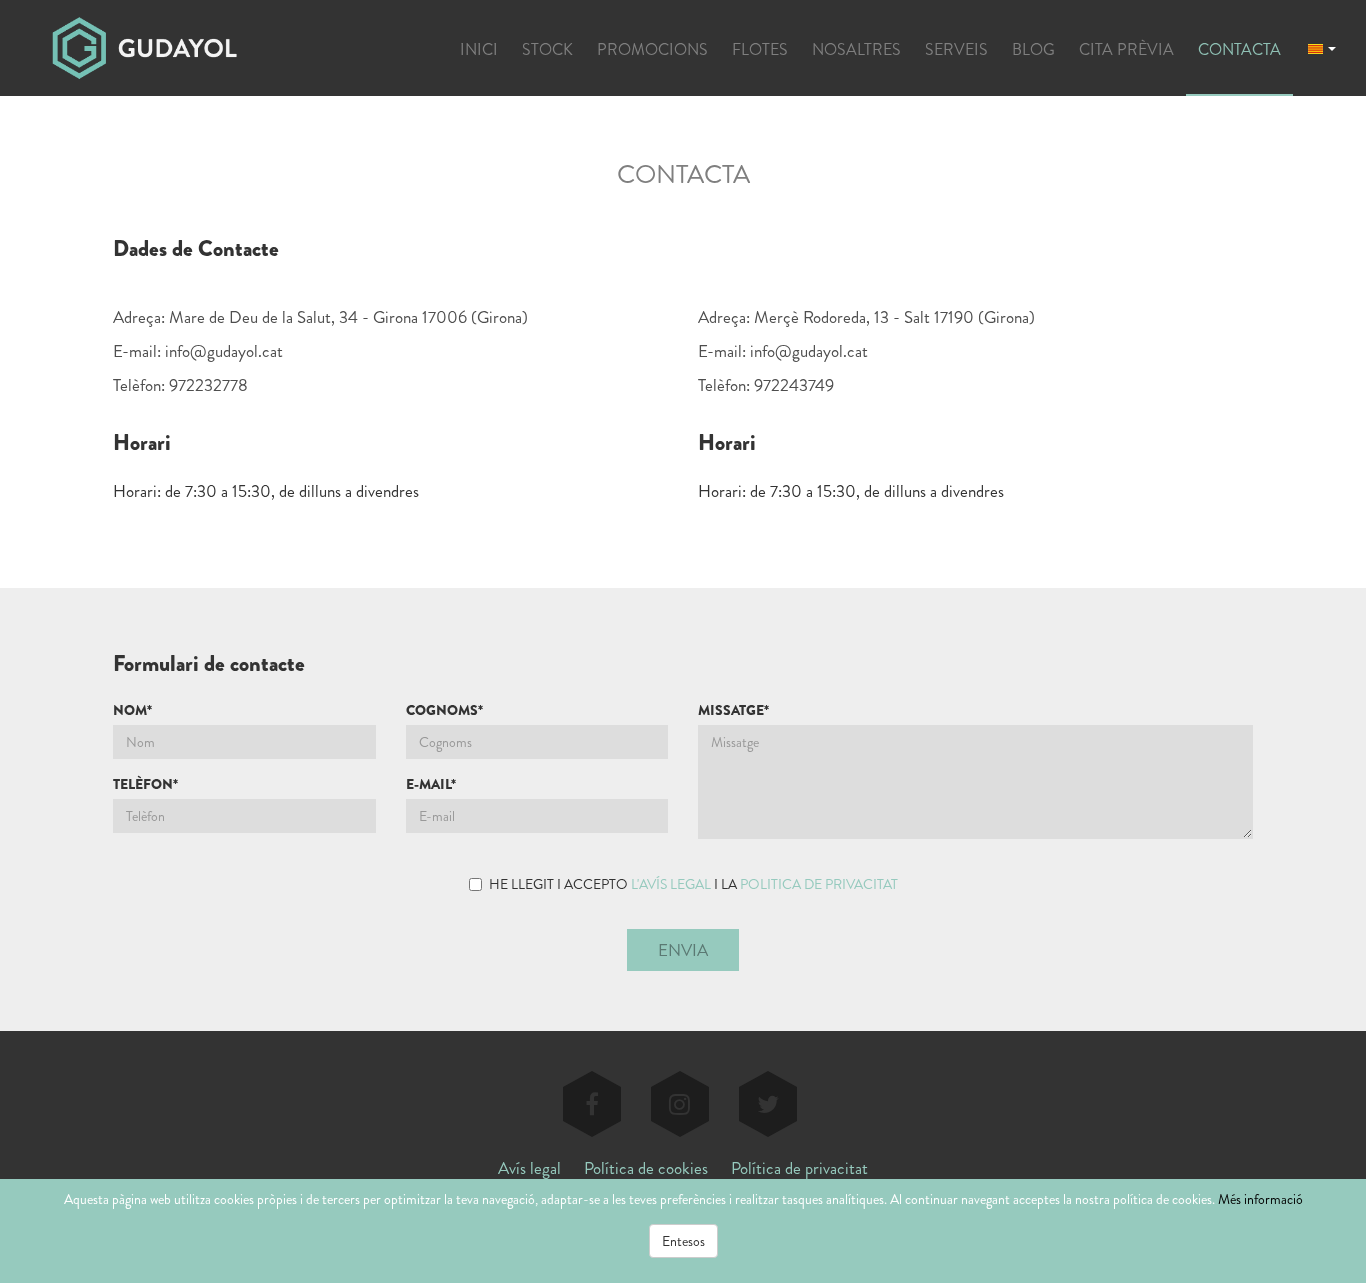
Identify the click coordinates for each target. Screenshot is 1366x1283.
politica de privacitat (819, 884)
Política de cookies (646, 1168)
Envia (683, 950)
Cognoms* (444, 710)
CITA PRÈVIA (1126, 49)
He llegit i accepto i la (693, 884)
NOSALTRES (856, 49)
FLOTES (760, 49)
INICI (479, 49)
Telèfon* (145, 784)
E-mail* (431, 784)
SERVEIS (956, 49)
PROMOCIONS (652, 49)
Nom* (132, 710)
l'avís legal (671, 884)
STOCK (547, 49)
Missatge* (733, 710)
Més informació (1260, 1199)
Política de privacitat (799, 1168)
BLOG (1033, 49)
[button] (1322, 47)
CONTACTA (1239, 49)
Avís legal (529, 1168)
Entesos (683, 1241)
